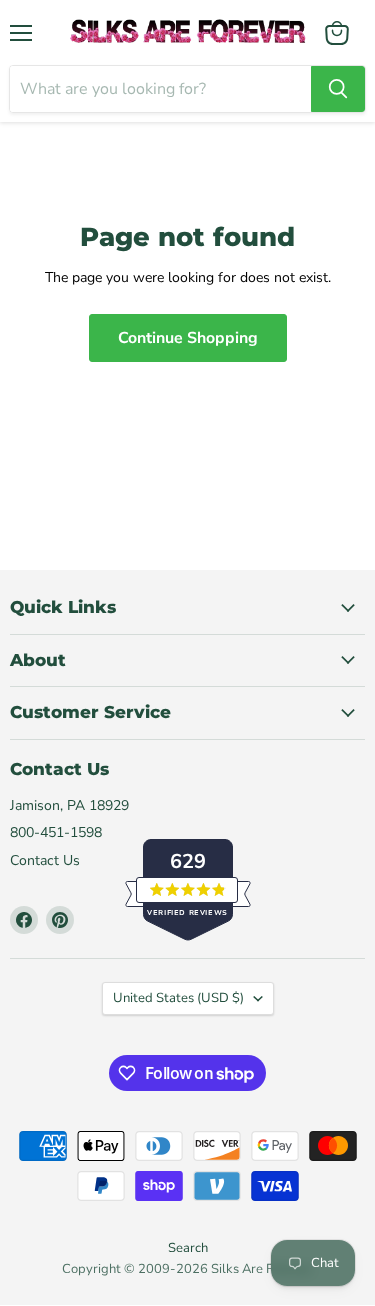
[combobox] (160, 89)
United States (178, 998)
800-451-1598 (56, 832)
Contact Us (45, 860)
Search (188, 1248)
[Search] (338, 89)
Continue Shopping (188, 338)
